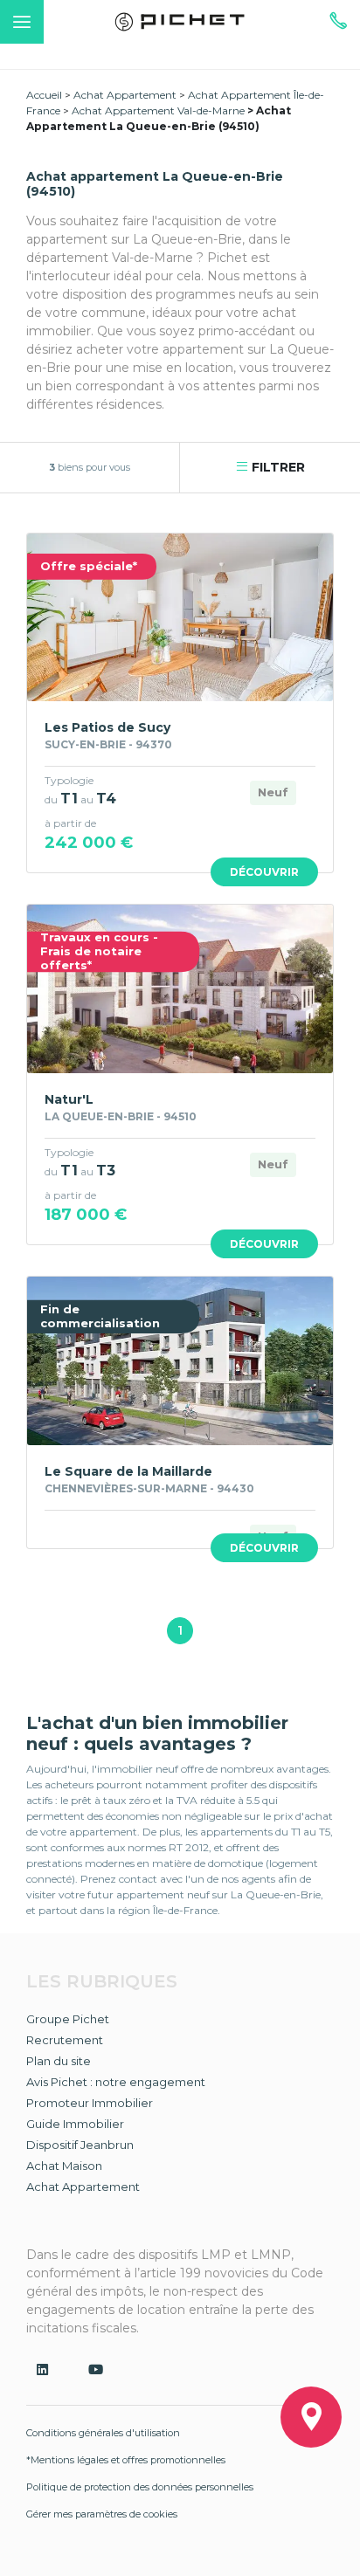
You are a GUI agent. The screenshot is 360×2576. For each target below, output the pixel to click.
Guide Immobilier (75, 2124)
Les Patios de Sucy (107, 727)
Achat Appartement (125, 95)
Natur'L (69, 1099)
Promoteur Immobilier (90, 2103)
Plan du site (59, 2061)
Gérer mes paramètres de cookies (102, 2514)
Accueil (44, 95)
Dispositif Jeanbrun (80, 2145)
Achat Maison (64, 2166)
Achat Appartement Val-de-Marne (158, 110)
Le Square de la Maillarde (128, 1471)
